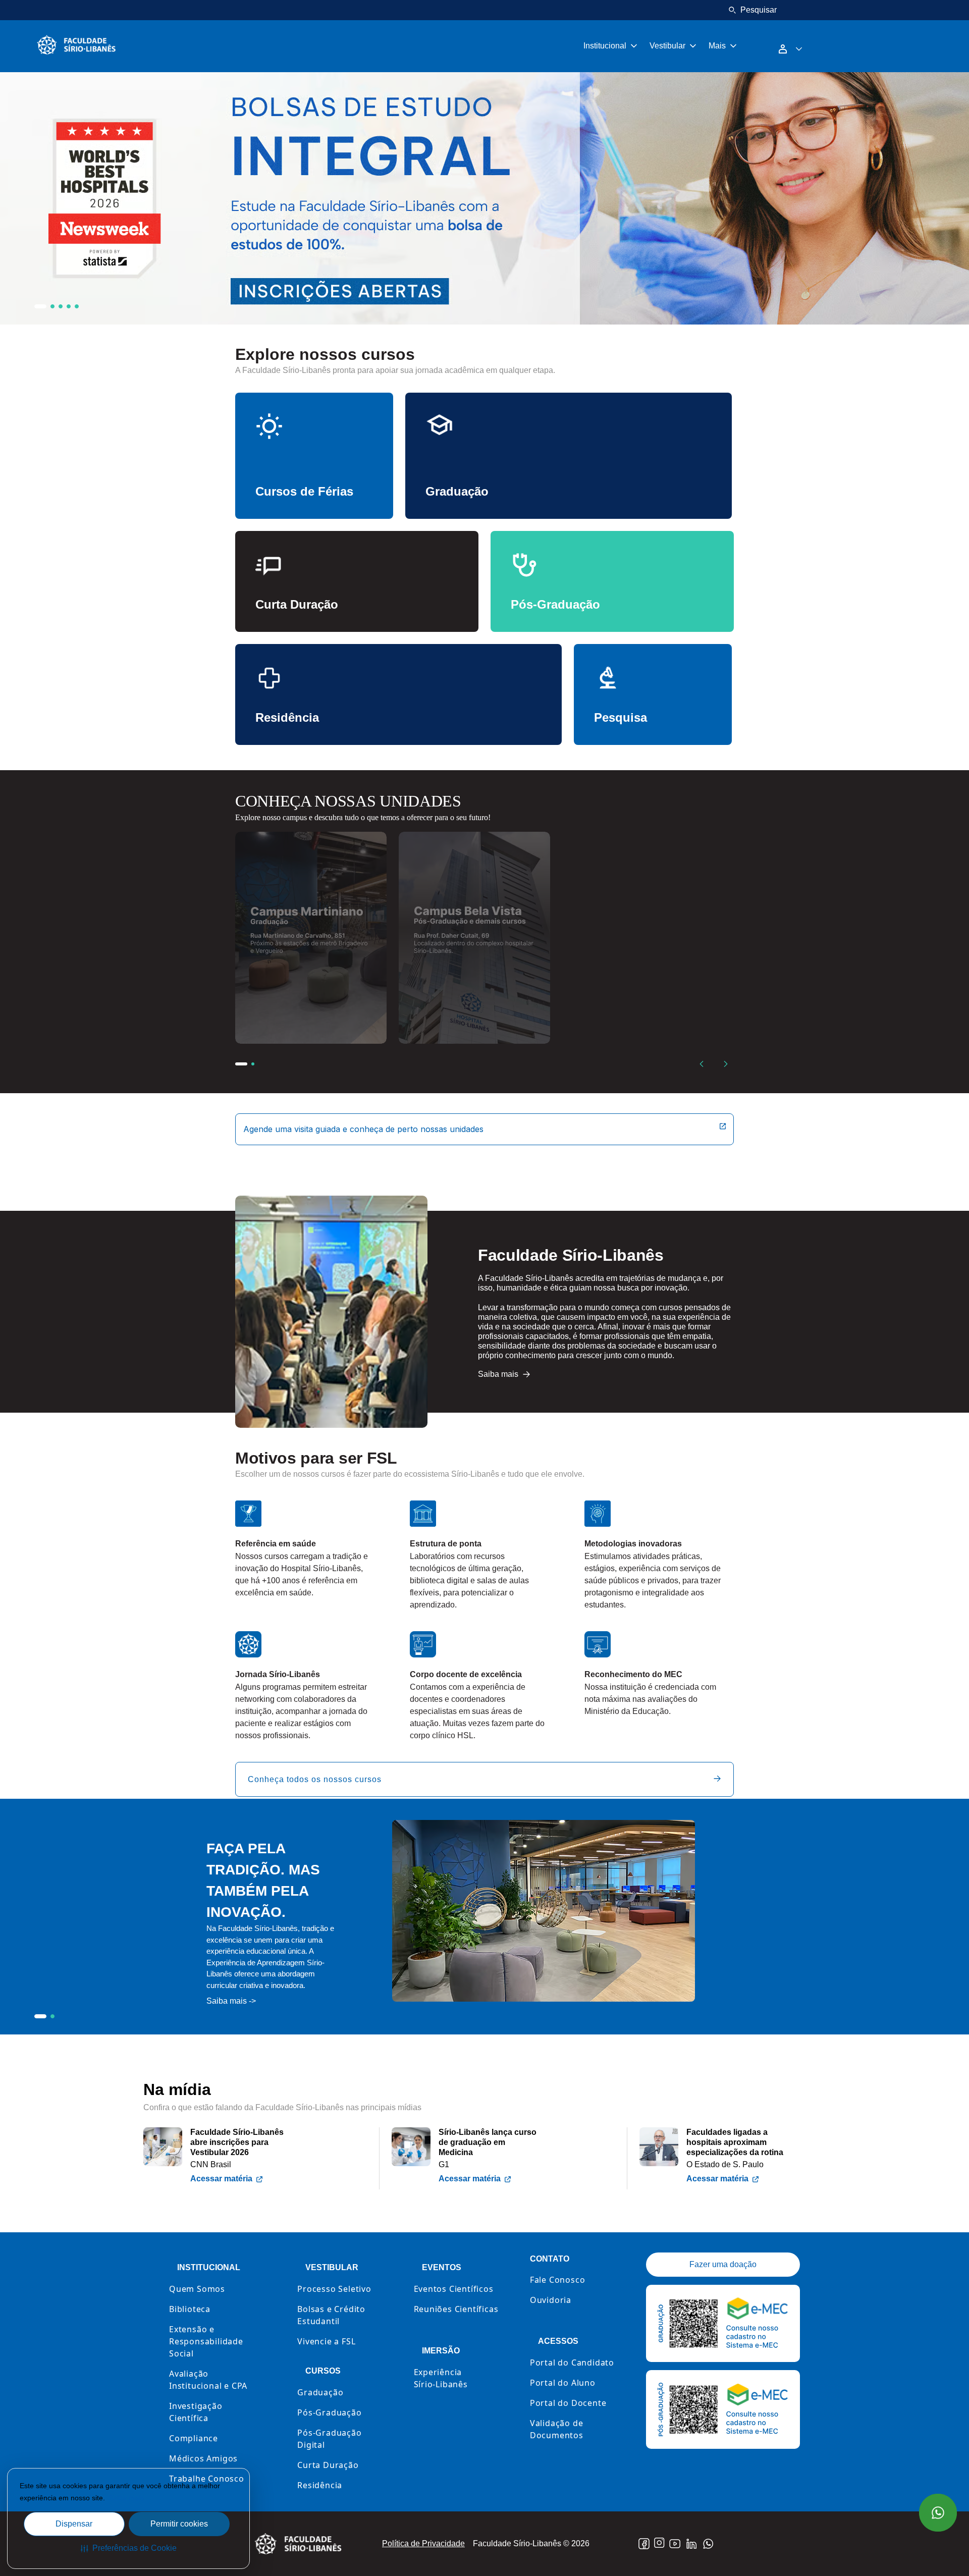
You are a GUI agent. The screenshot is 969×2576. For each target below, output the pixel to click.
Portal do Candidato (572, 2363)
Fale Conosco (558, 2280)
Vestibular (667, 46)
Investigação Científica (196, 2412)
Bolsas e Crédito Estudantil (331, 2315)
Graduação (320, 2392)
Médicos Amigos (203, 2458)
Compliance (194, 2438)
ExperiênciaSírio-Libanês (441, 2378)
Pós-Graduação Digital (329, 2439)
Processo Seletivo (334, 2289)
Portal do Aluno (563, 2383)
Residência (320, 2485)
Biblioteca (190, 2309)
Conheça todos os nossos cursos (315, 1779)
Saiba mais (126, 2498)
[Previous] (702, 1064)
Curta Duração (328, 2465)
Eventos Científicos (454, 2289)
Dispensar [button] (74, 2524)
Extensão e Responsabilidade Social (206, 2341)
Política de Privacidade (423, 2543)
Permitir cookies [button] (179, 2524)
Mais (717, 46)
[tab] (40, 306)
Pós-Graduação (329, 2412)
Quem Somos (197, 2289)
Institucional (605, 46)
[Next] (726, 1064)
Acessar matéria (221, 2179)
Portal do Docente (568, 2403)
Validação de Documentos (557, 2429)
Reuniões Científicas (456, 2309)
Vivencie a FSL (326, 2341)
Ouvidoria (551, 2300)
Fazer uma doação (723, 2264)
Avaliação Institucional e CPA (208, 2380)
